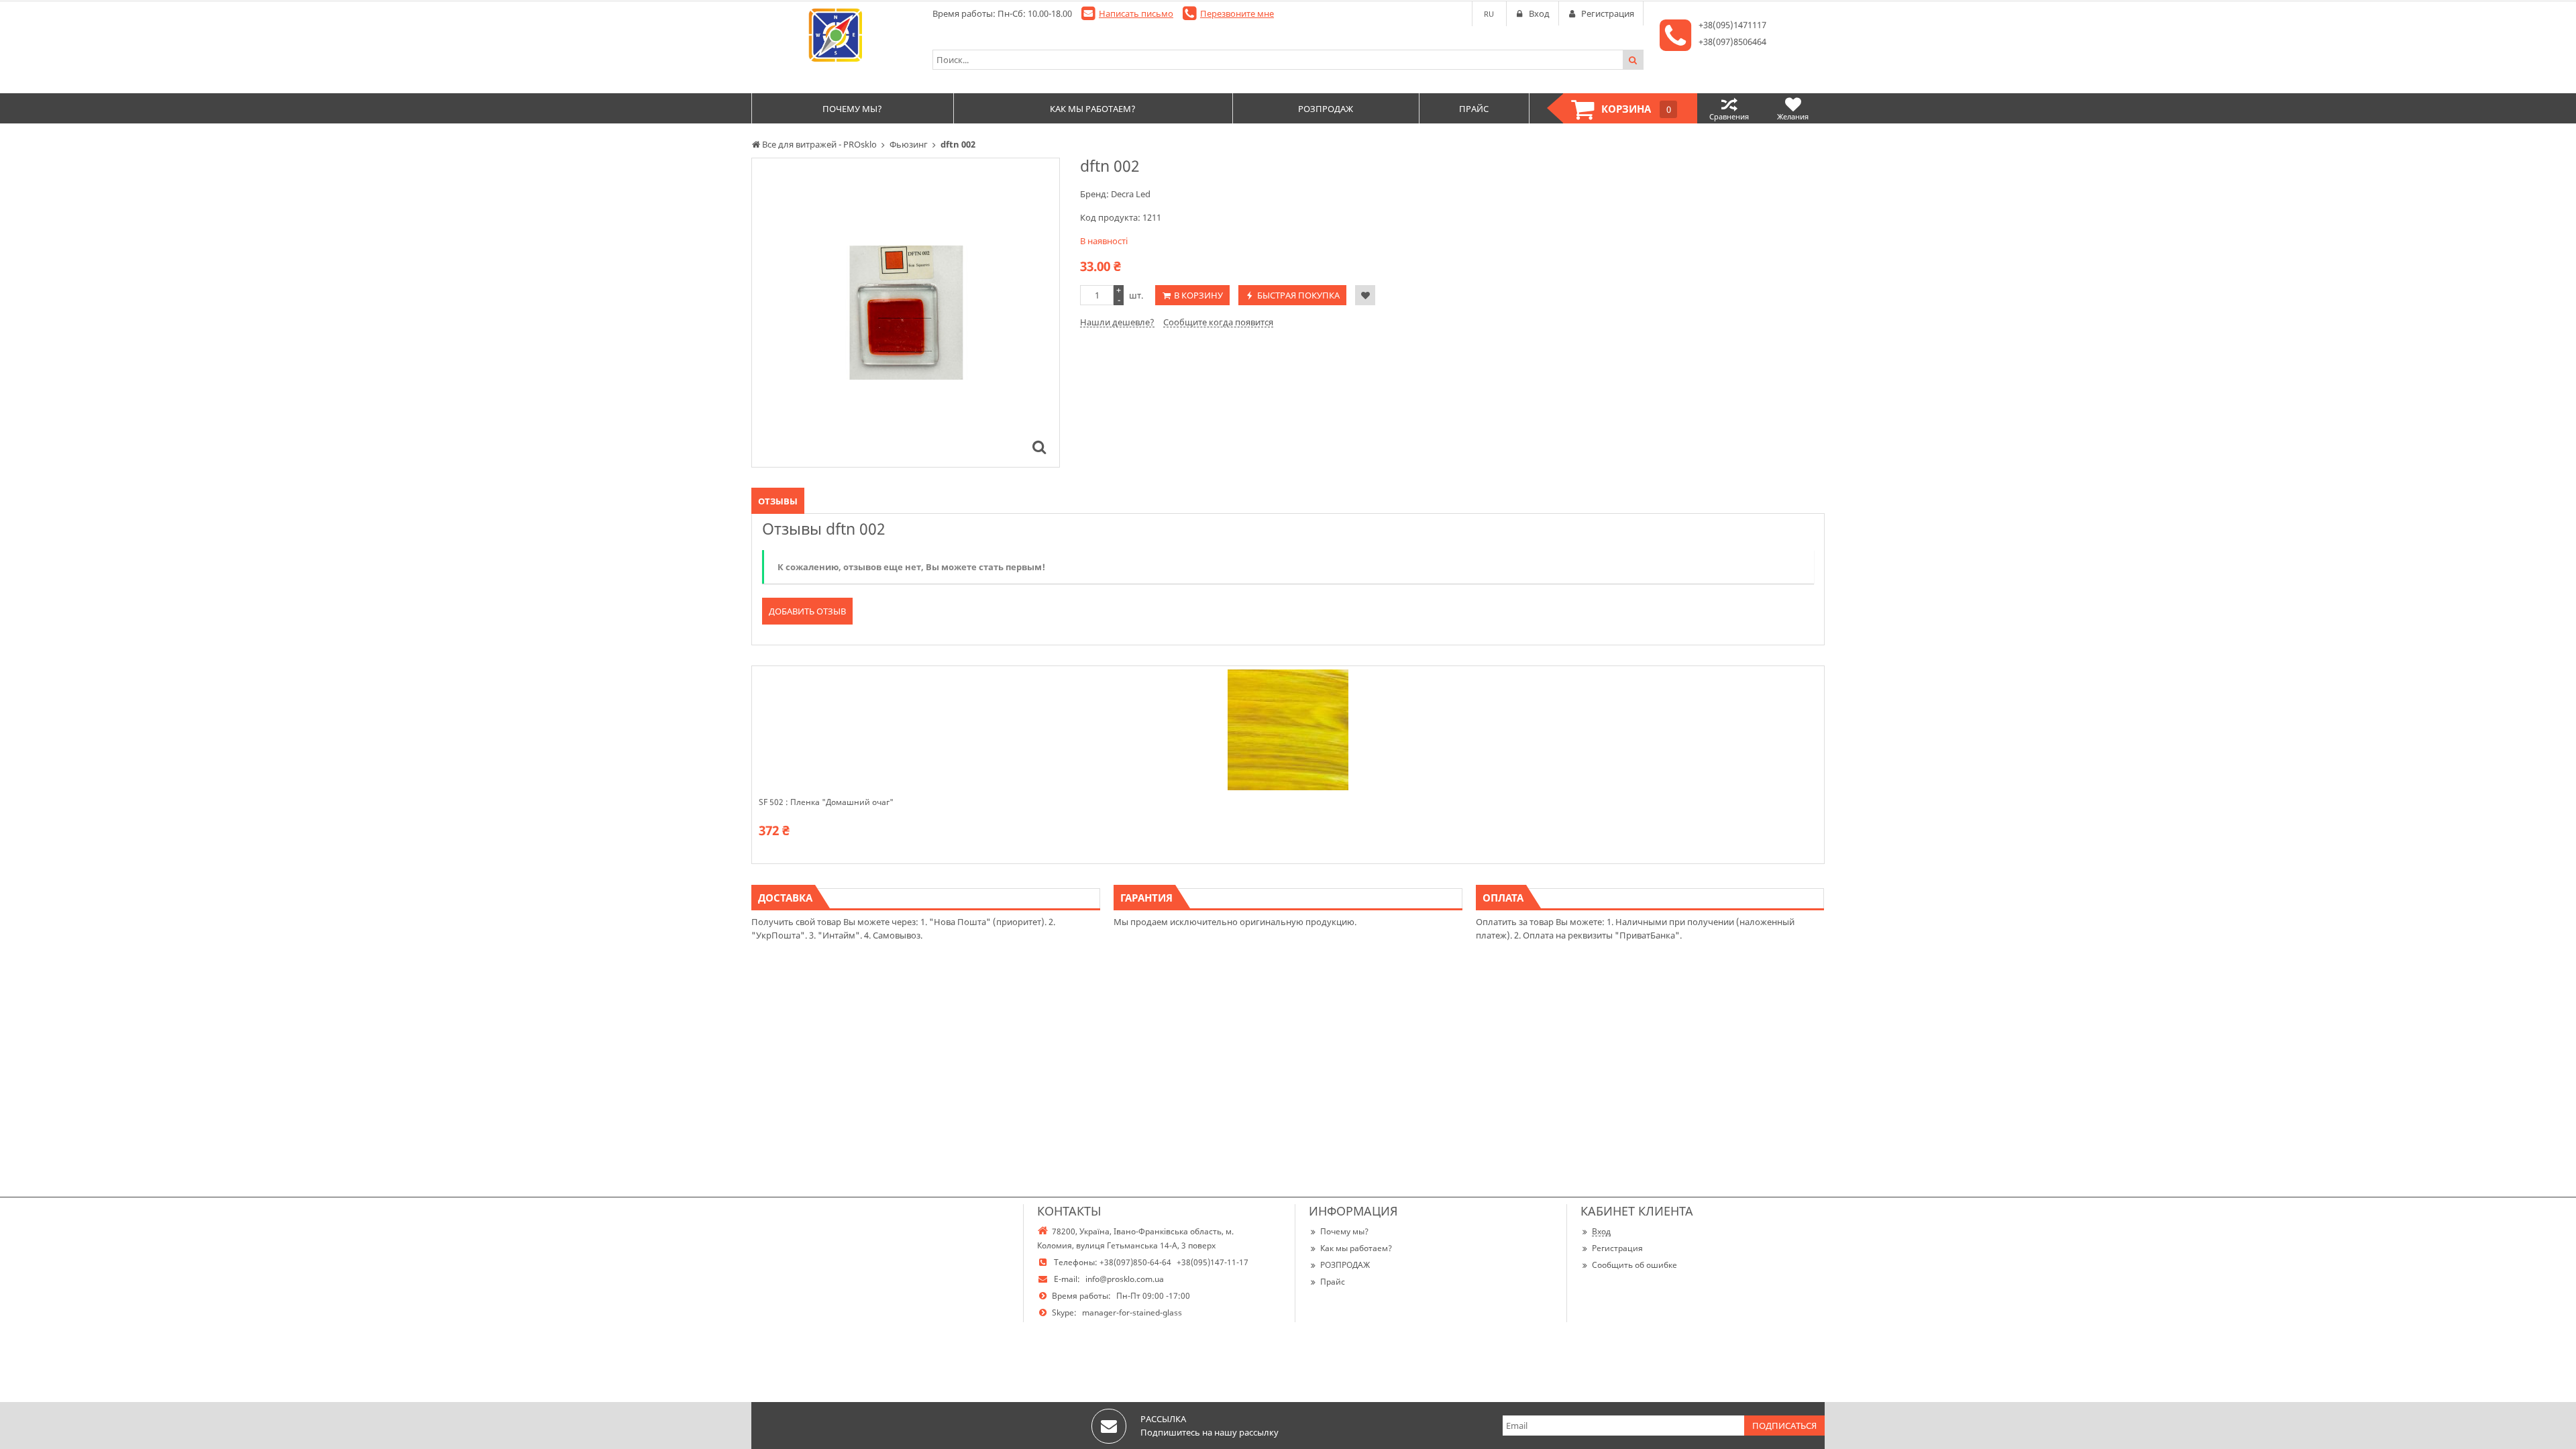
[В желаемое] (1365, 295)
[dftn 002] (1039, 447)
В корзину (1198, 295)
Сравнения (1729, 116)
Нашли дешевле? (1117, 322)
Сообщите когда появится (1218, 322)
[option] (906, 313)
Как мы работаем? (1356, 1248)
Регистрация (1617, 1248)
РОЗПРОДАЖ (1345, 1265)
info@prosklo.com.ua (1125, 1279)
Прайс (1333, 1282)
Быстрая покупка (1298, 295)
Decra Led (1131, 194)
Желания (1793, 116)
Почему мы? (1344, 1231)
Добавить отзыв (807, 611)
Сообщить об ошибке (1634, 1265)
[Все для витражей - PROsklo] (835, 35)
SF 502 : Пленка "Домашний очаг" (826, 802)
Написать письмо (1136, 13)
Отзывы (778, 501)
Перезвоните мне (1237, 13)
